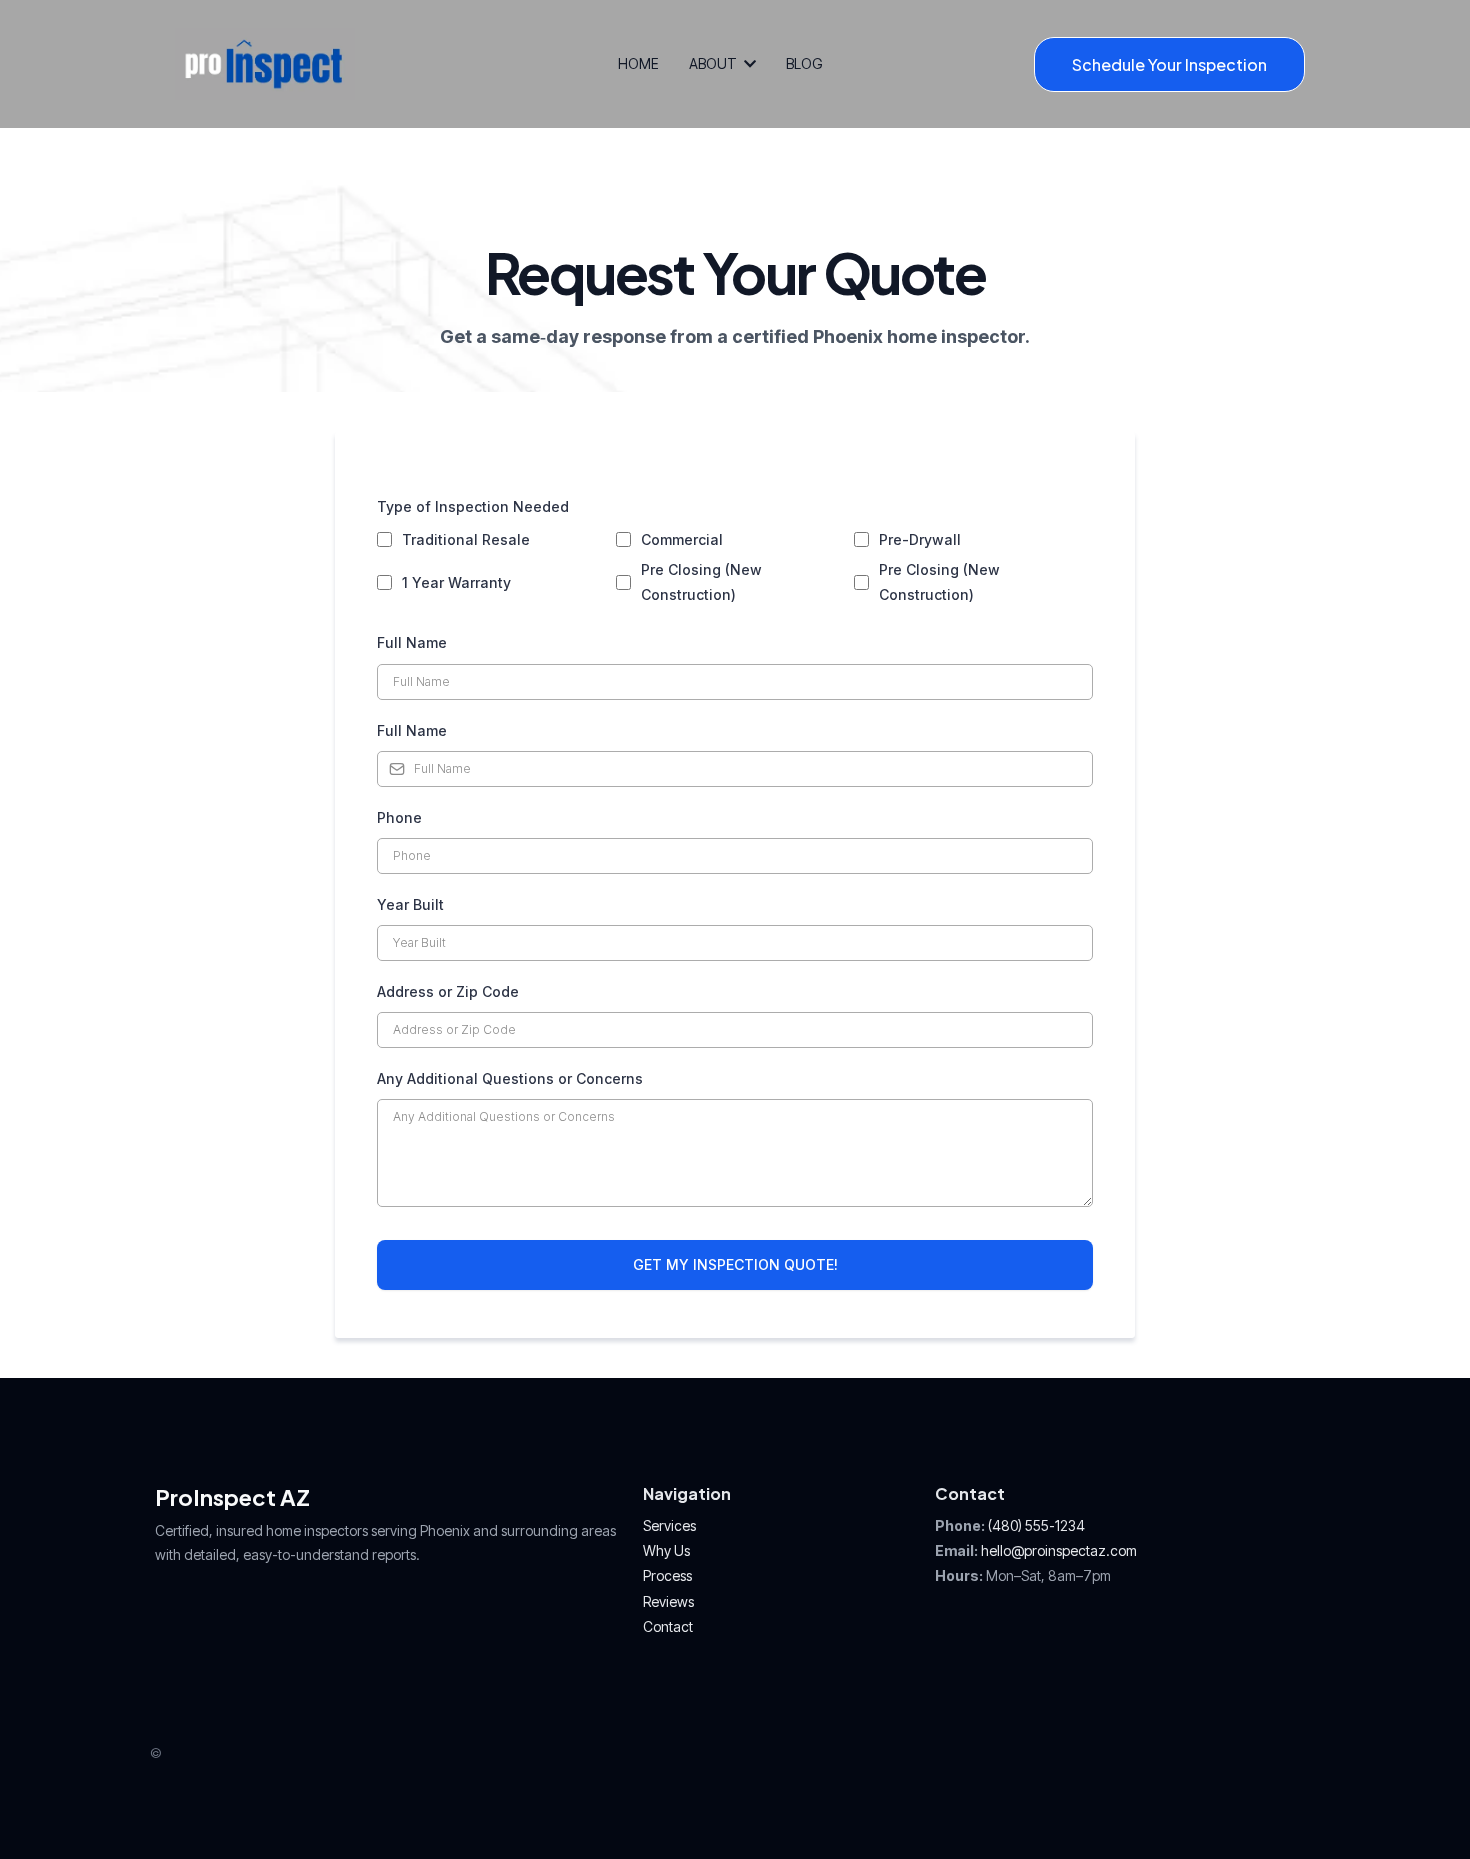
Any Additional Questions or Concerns (510, 1078)
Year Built (410, 904)
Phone (399, 817)
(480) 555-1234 (1036, 1525)
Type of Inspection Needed (473, 506)
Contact (668, 1626)
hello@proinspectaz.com (1059, 1550)
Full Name (412, 642)
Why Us (666, 1550)
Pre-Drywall (920, 539)
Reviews (668, 1601)
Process (667, 1575)
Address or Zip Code (448, 991)
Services (669, 1525)
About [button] (714, 63)
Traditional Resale (466, 539)
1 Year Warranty (456, 582)
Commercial (682, 539)
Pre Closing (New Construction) (701, 582)
